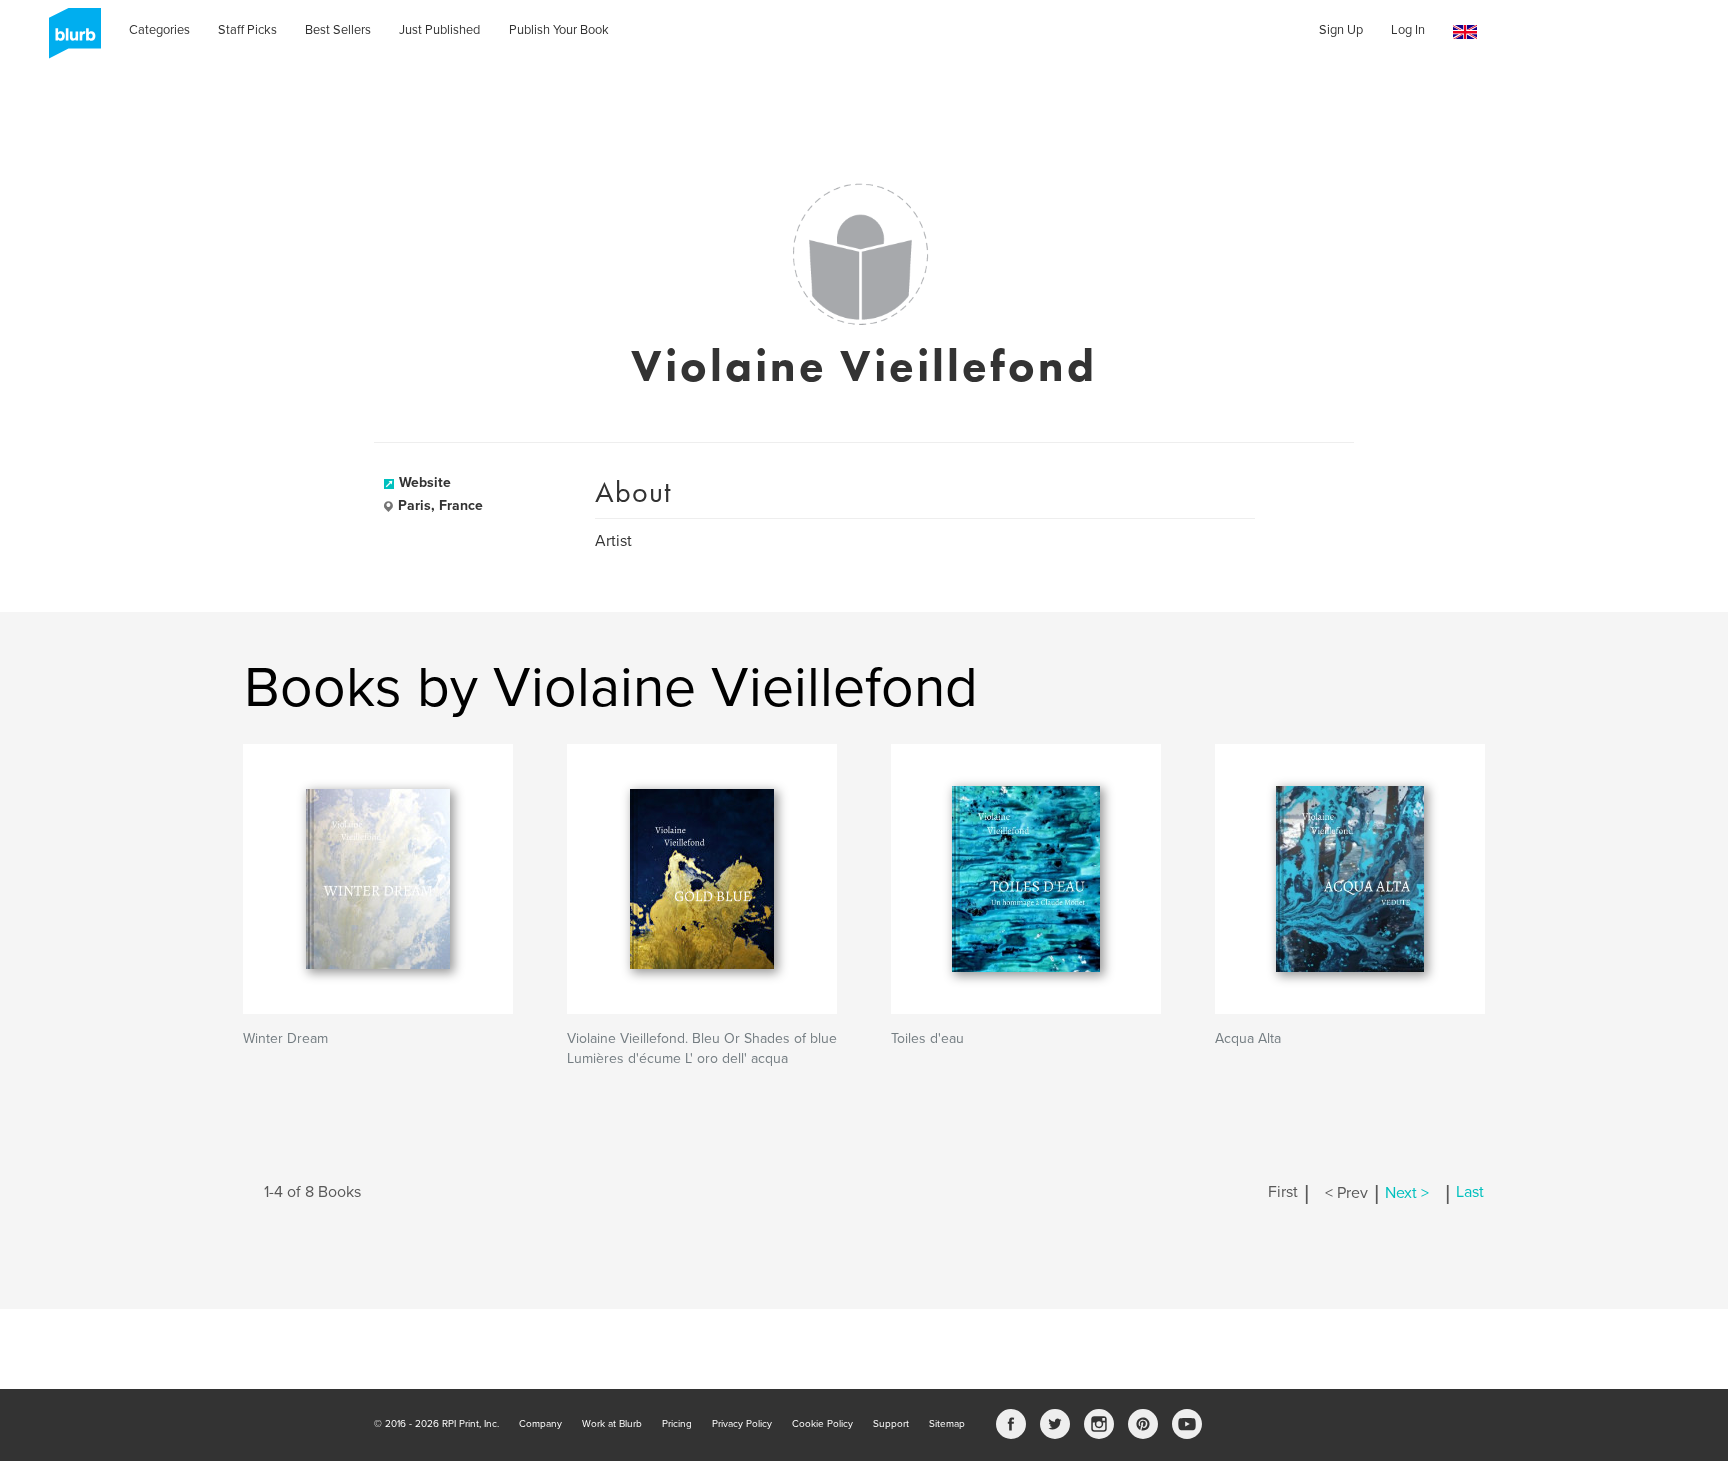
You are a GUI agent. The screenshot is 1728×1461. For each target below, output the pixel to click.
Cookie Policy (822, 1424)
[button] (1465, 32)
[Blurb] (69, 40)
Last (1470, 1193)
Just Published (439, 30)
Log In (1408, 30)
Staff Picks (247, 30)
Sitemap (947, 1424)
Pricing (677, 1424)
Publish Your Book (559, 30)
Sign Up (1341, 30)
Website (425, 482)
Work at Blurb (612, 1424)
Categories (159, 30)
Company (540, 1424)
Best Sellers (338, 30)
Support (891, 1424)
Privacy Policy (742, 1424)
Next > (1407, 1193)
